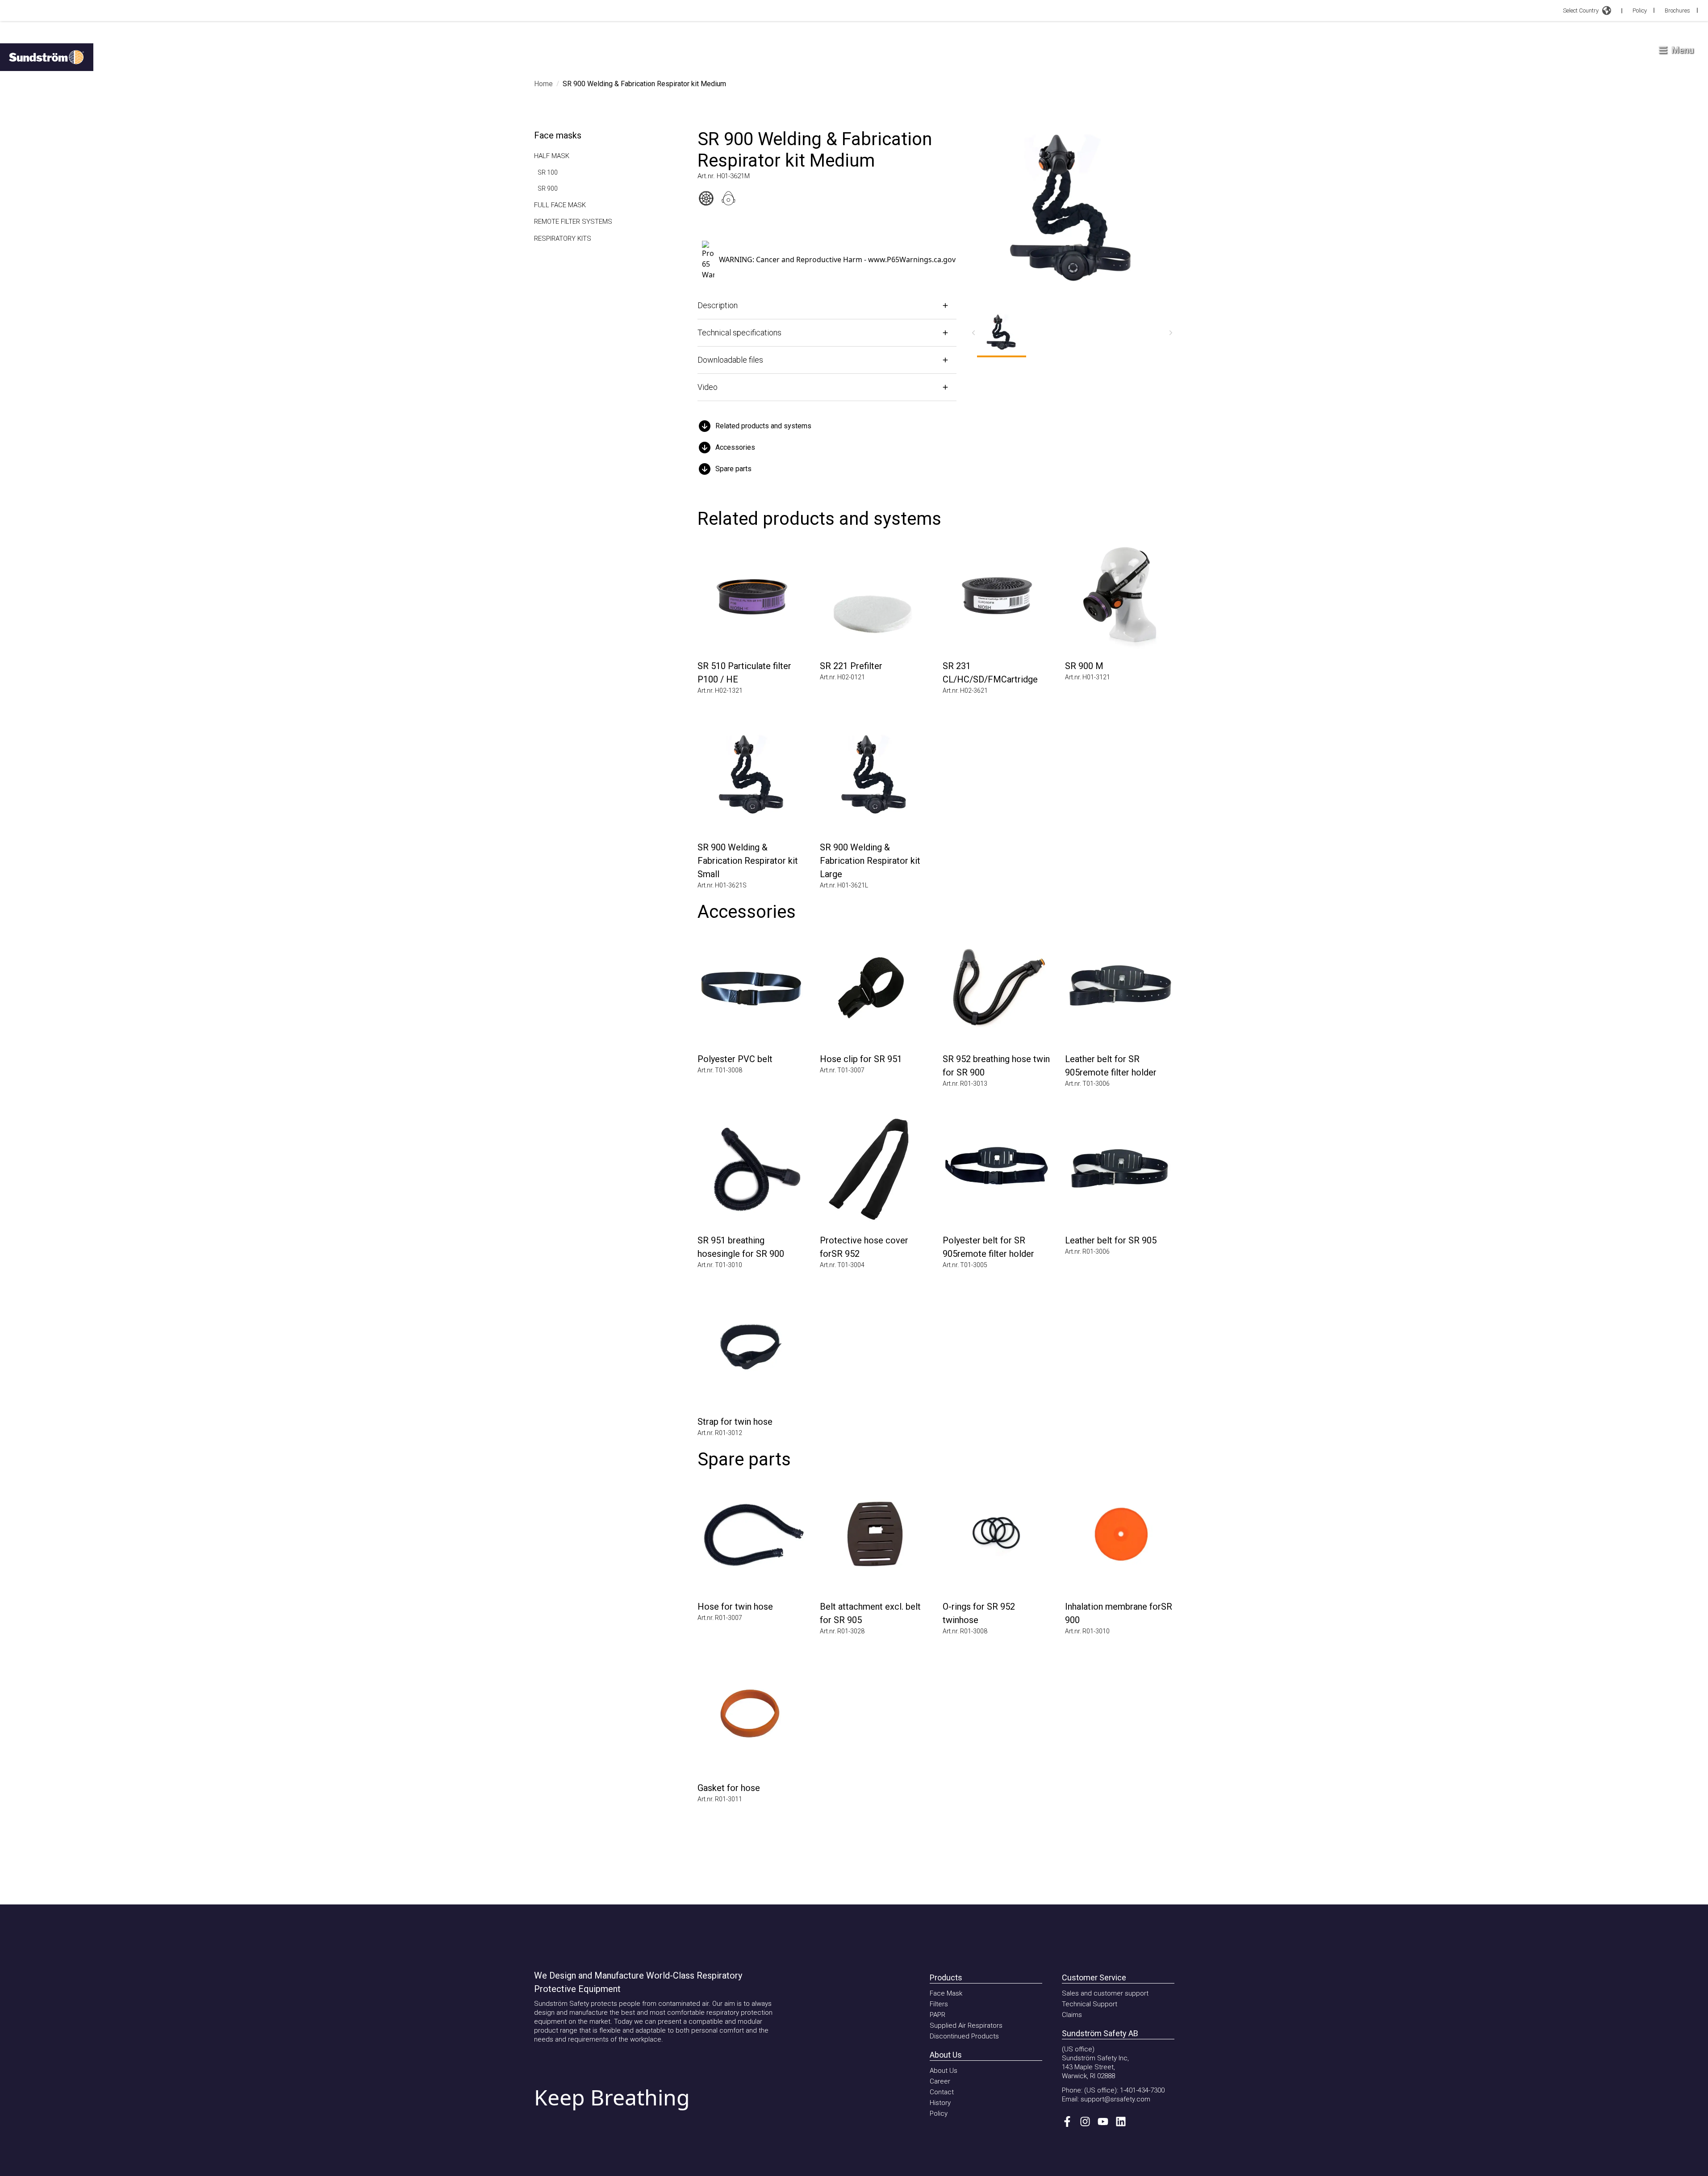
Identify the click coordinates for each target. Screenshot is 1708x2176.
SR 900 (548, 188)
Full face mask (560, 205)
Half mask (552, 156)
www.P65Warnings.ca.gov (912, 259)
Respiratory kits (563, 239)
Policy (1640, 10)
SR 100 (548, 172)
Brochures (1677, 10)
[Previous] (973, 333)
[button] (827, 426)
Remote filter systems (573, 222)
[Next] (1171, 333)
